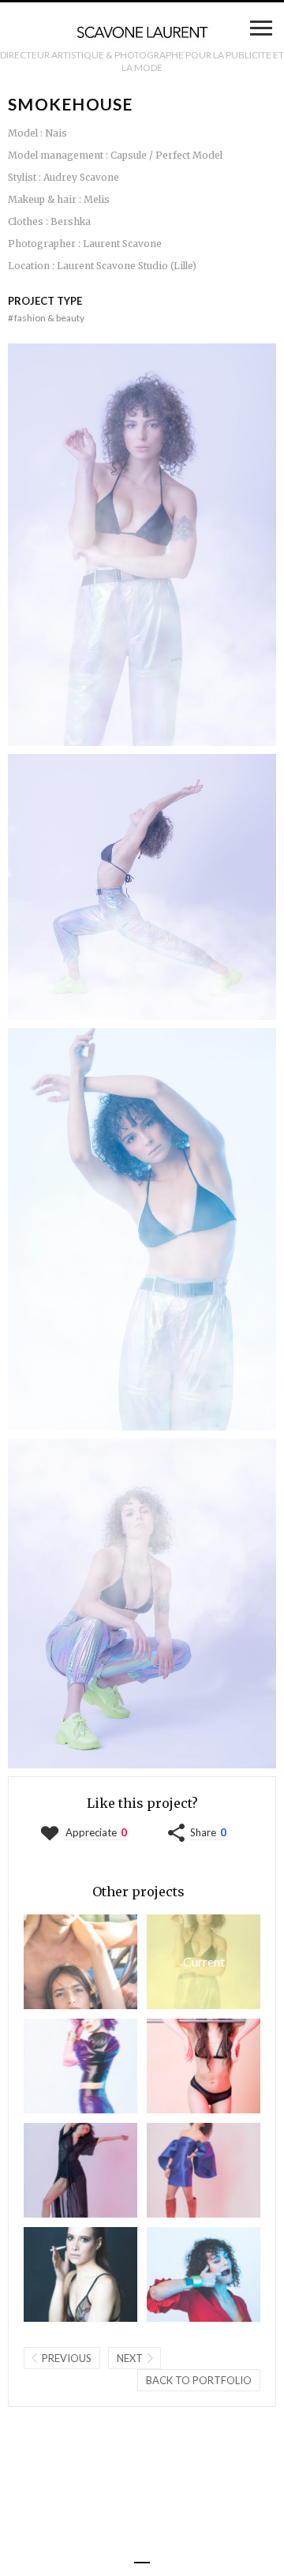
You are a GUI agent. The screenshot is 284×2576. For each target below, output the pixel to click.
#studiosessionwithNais (182, 2170)
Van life (59, 1961)
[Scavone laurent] (142, 33)
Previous (67, 2358)
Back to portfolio (199, 2380)
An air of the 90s (59, 2066)
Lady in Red (182, 2274)
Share (203, 1832)
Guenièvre (59, 2274)
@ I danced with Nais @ (59, 2170)
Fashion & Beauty (46, 318)
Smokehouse (186, 1961)
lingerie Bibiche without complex (182, 2066)
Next (130, 2358)
